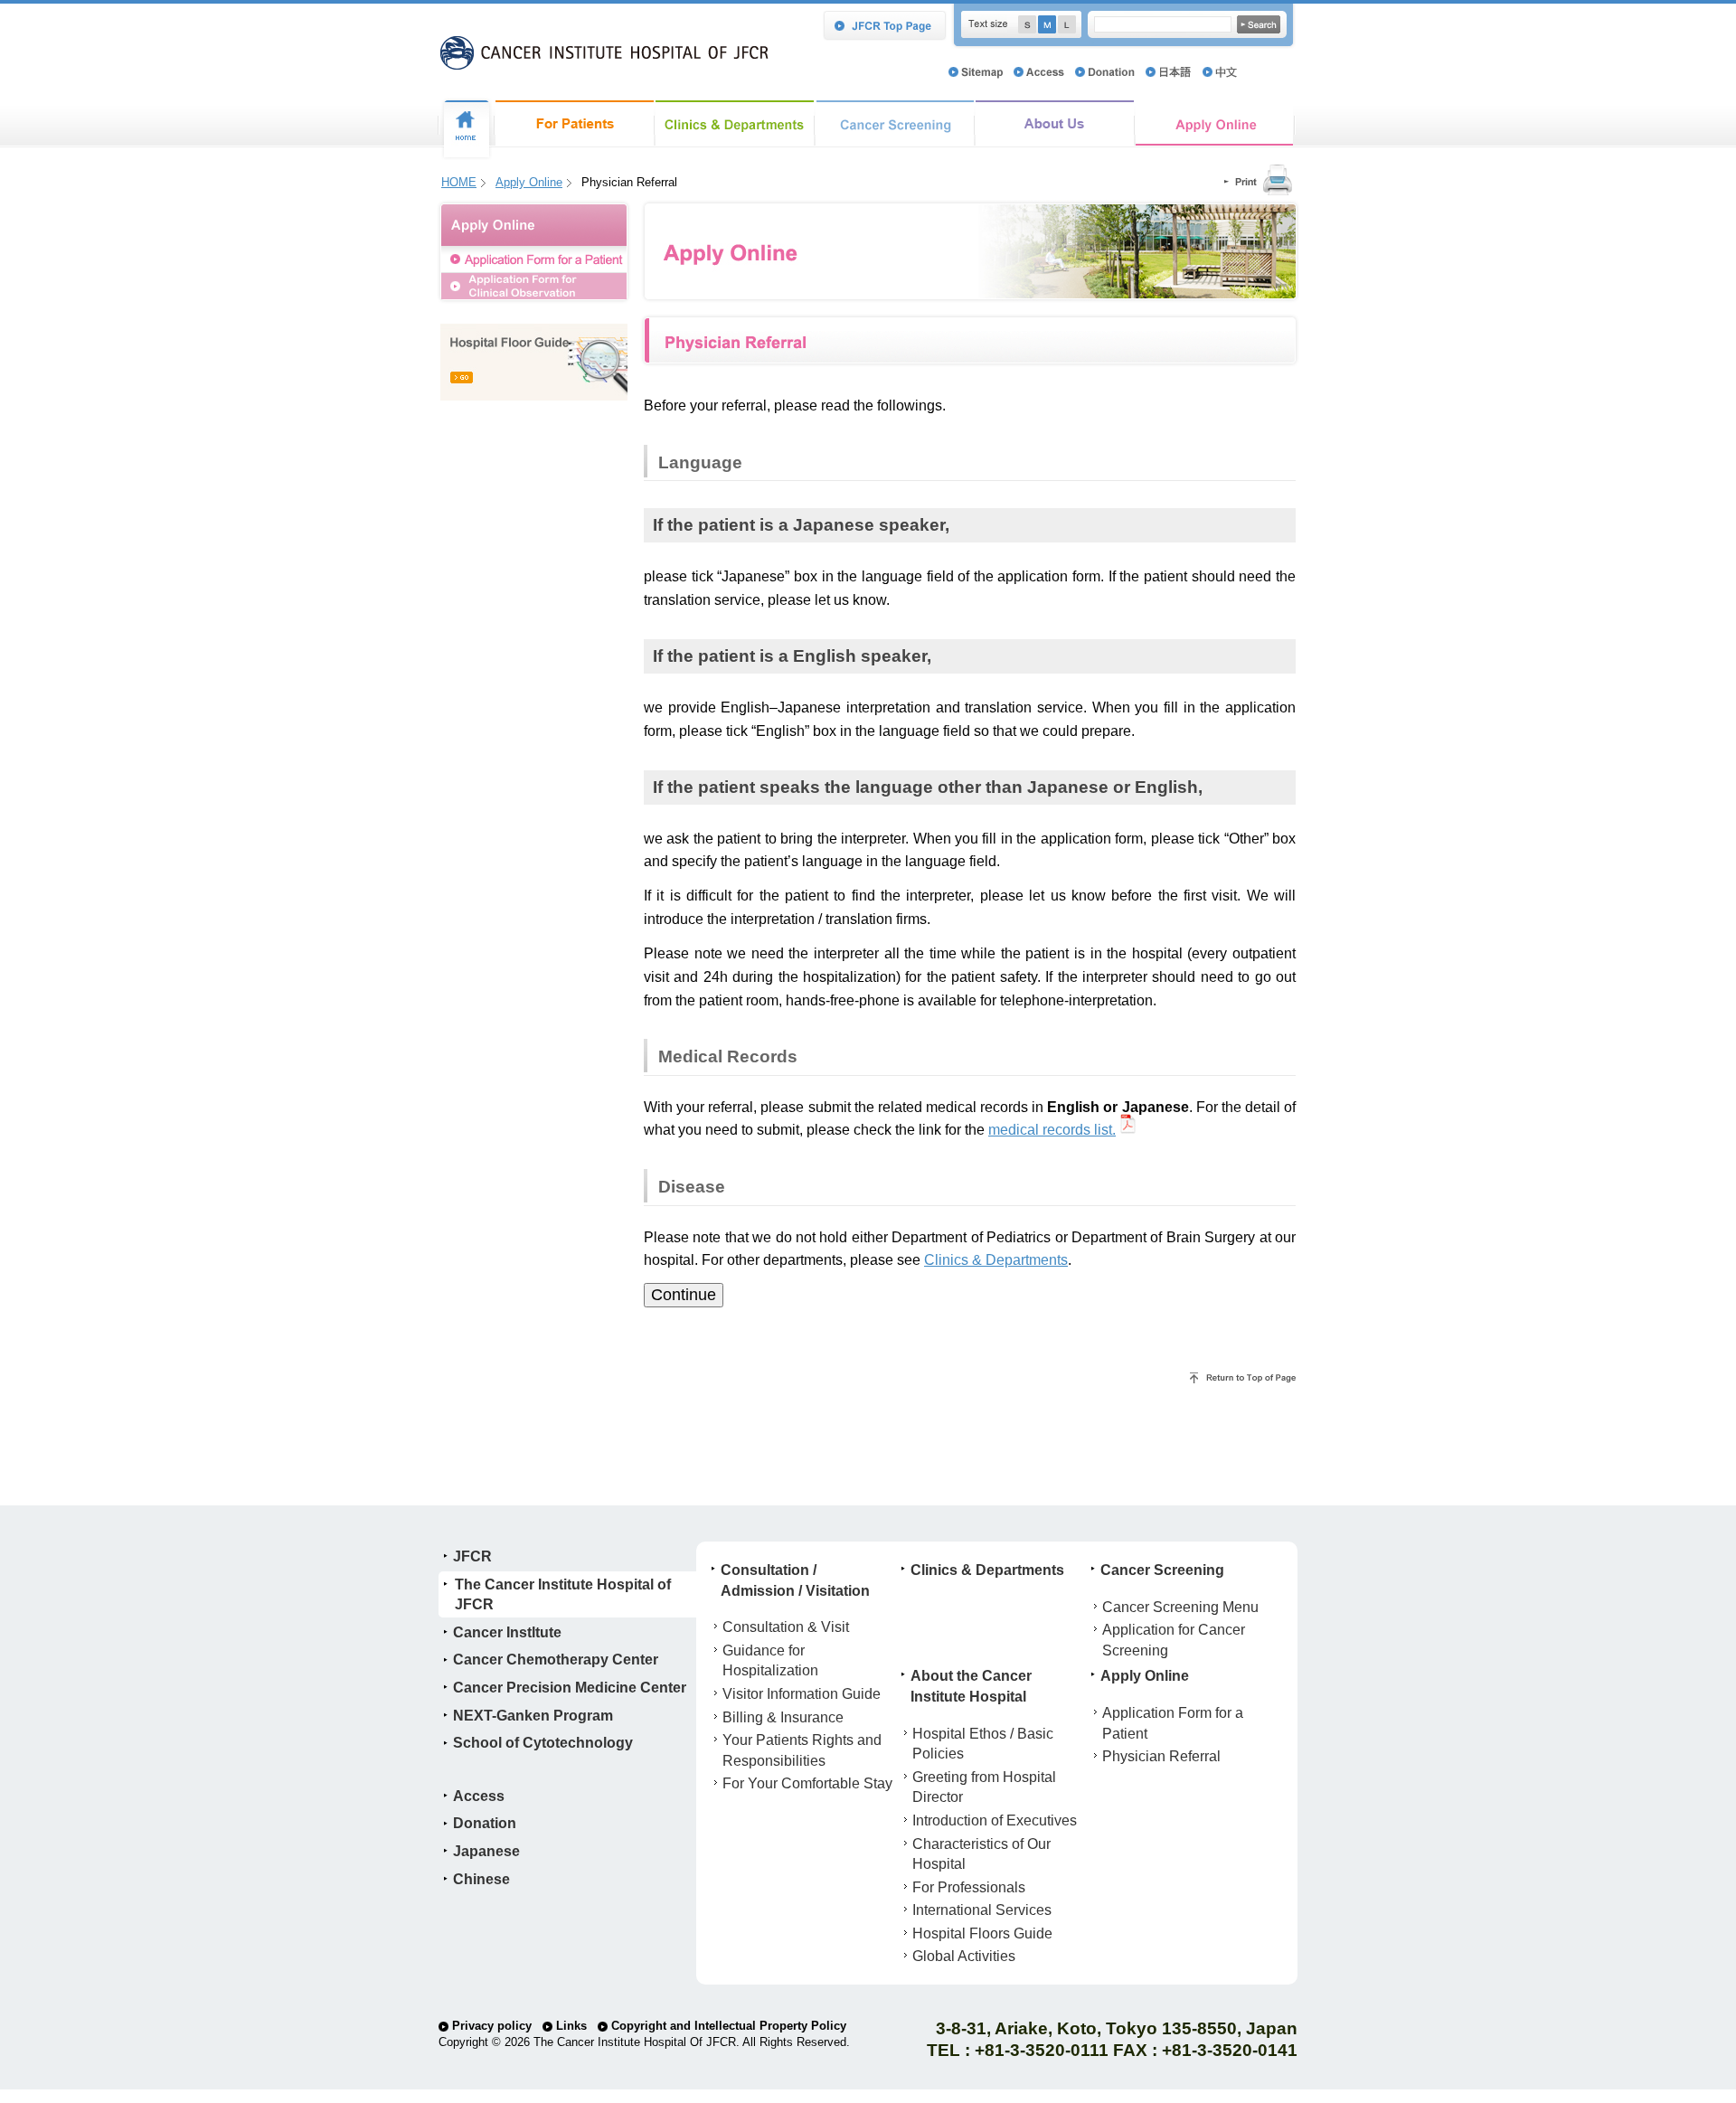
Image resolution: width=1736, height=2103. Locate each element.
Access (479, 1796)
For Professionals (969, 1887)
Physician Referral (1161, 1756)
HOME (459, 182)
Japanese (486, 1851)
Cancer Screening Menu (1180, 1607)
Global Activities (964, 1956)
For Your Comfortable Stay (807, 1783)
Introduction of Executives (995, 1820)
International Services (982, 1910)
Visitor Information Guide (802, 1693)
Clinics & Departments (735, 123)
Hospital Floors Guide (982, 1933)
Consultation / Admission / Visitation (575, 123)
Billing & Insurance (783, 1717)
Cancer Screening (895, 123)
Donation (485, 1823)
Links (570, 2026)
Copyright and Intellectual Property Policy (727, 2026)
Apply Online (1215, 123)
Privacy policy (490, 2026)
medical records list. (1052, 1129)
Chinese (481, 1879)
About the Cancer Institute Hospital (1055, 123)
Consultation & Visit (786, 1627)
